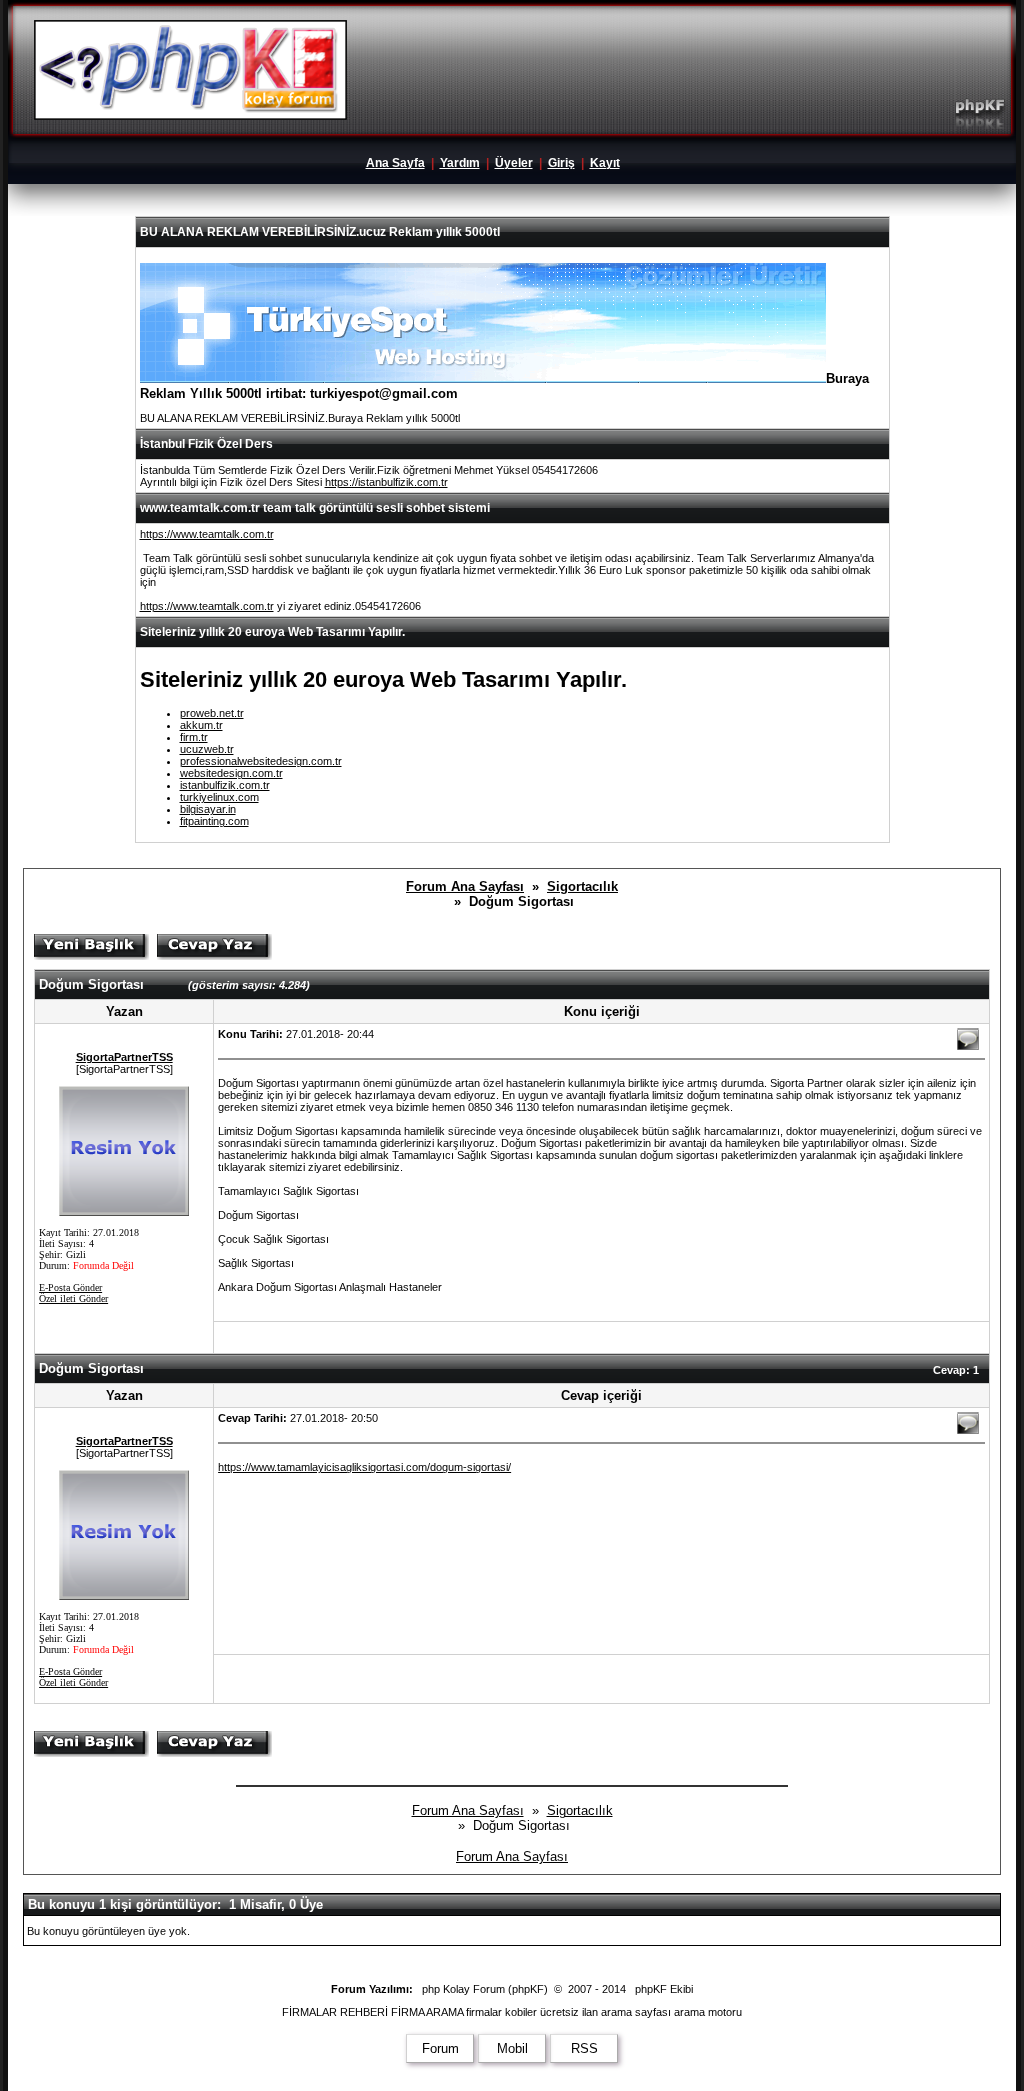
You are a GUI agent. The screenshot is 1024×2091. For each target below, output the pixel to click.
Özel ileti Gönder (73, 1298)
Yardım (460, 163)
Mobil (512, 2048)
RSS (584, 2048)
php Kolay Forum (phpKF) (485, 1989)
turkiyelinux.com (219, 797)
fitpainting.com (214, 821)
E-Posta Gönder (70, 1287)
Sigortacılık (582, 886)
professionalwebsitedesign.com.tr (261, 761)
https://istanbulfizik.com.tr (386, 482)
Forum (440, 2048)
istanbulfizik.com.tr (225, 785)
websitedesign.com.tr (231, 773)
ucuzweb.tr (207, 749)
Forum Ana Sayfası (465, 886)
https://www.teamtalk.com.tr (207, 534)
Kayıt (605, 163)
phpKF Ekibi (664, 1989)
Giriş (561, 163)
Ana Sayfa (395, 163)
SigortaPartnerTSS (124, 1057)
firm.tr (194, 737)
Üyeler (514, 163)
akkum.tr (201, 725)
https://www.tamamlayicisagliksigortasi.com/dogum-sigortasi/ (364, 1467)
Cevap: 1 (956, 1370)
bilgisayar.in (208, 809)
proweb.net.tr (212, 713)
